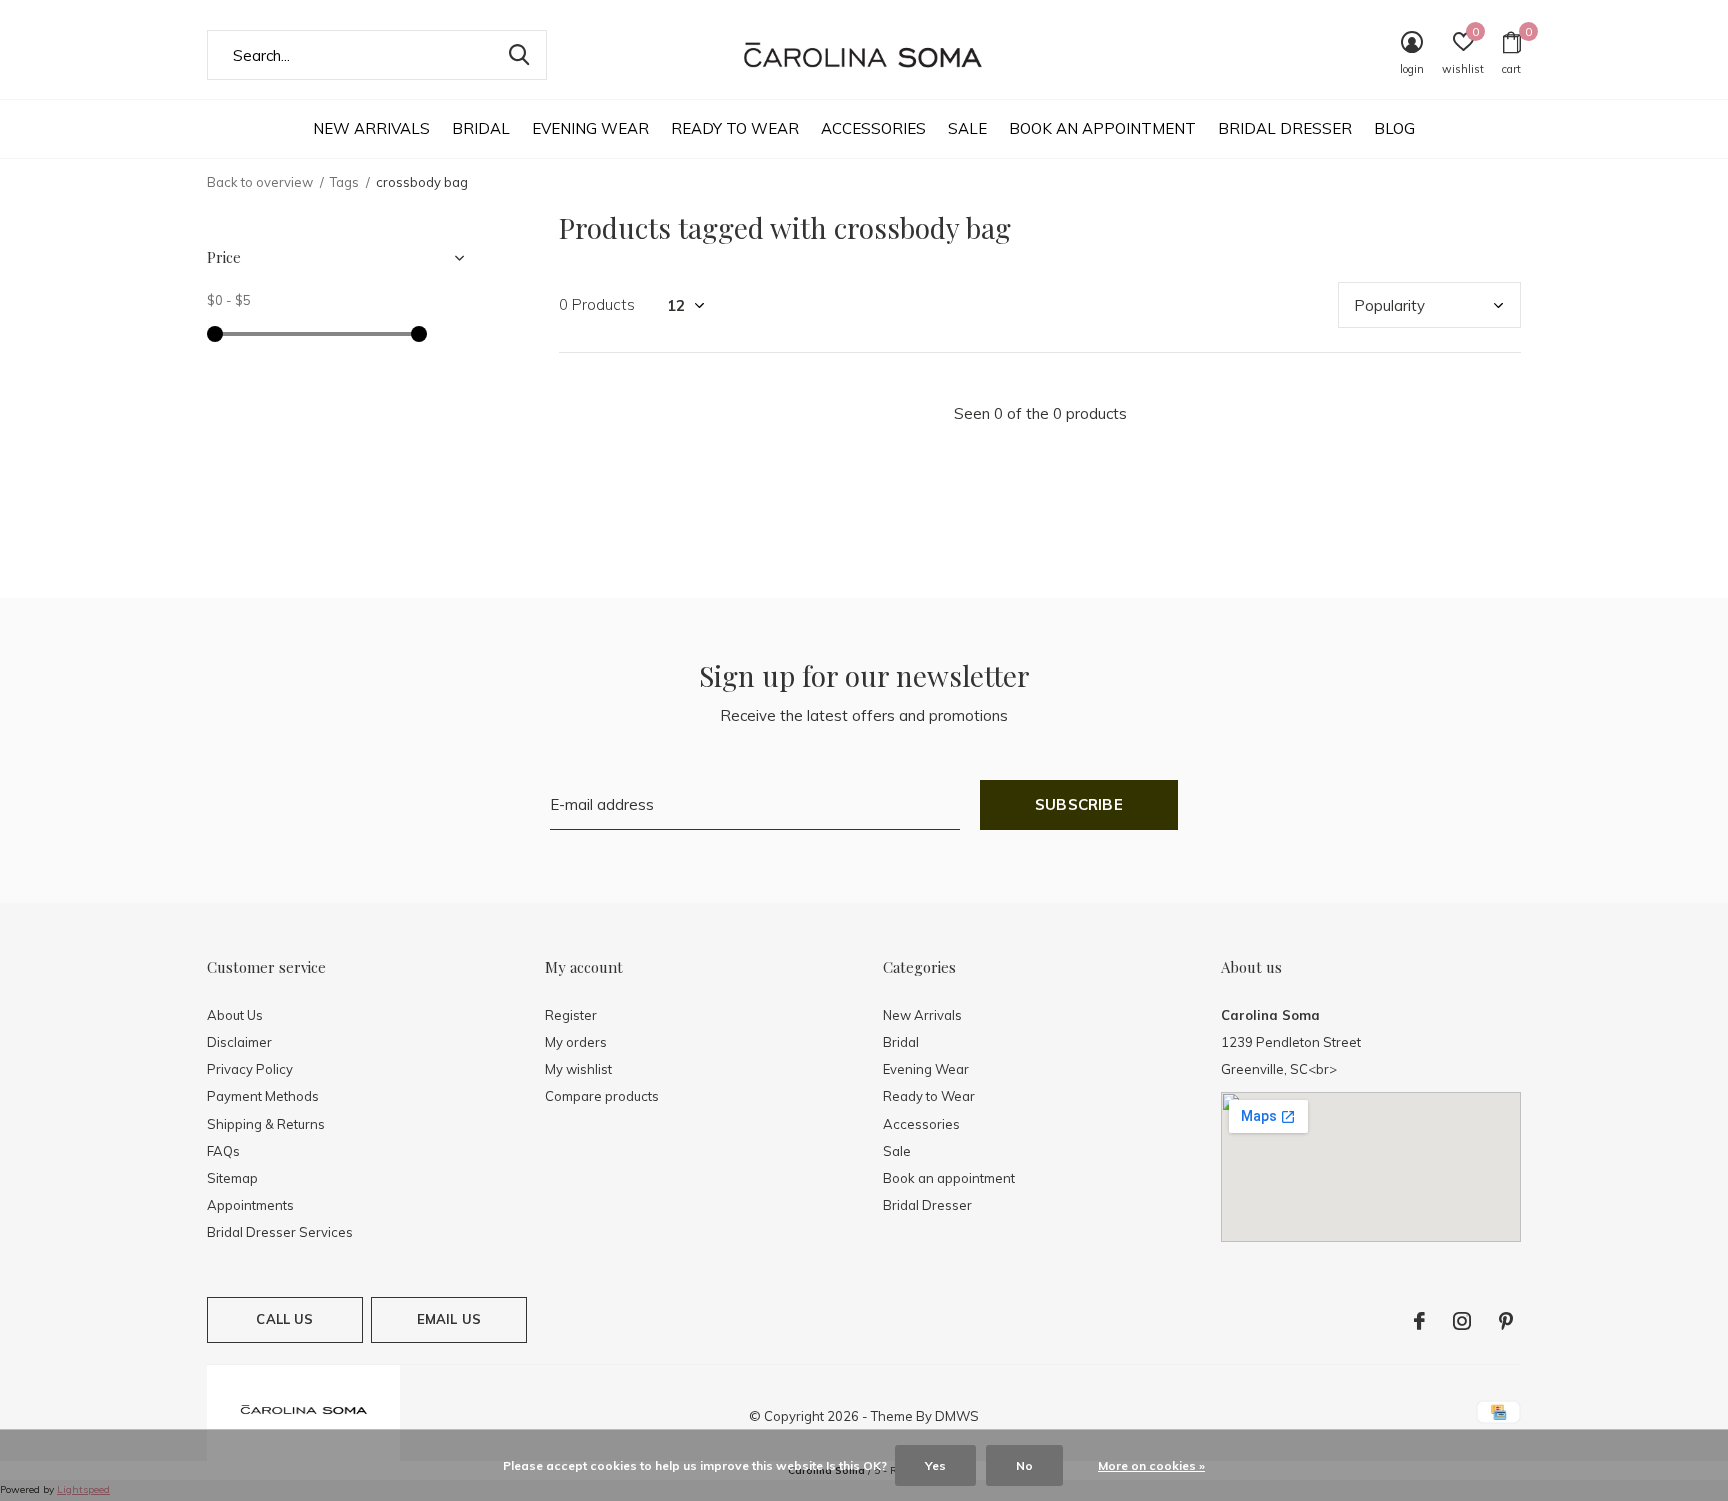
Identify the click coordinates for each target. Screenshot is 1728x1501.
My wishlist (578, 1069)
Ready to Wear (735, 128)
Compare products (602, 1096)
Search (519, 55)
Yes (935, 1465)
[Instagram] (1462, 1321)
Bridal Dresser (1285, 128)
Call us (284, 1319)
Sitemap (232, 1178)
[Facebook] (1419, 1321)
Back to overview (260, 182)
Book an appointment (1102, 128)
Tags (344, 182)
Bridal (481, 128)
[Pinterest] (1506, 1321)
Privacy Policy (250, 1069)
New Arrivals (371, 128)
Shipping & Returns (266, 1124)
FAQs (223, 1151)
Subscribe (1079, 804)
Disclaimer (239, 1042)
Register (571, 1015)
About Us (235, 1015)
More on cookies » (1151, 1465)
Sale (967, 128)
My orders (576, 1042)
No (1024, 1465)
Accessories (873, 128)
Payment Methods (263, 1096)
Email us (449, 1319)
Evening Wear (590, 128)
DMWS (957, 1416)
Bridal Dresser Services (280, 1232)
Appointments (250, 1205)
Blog (1394, 128)
